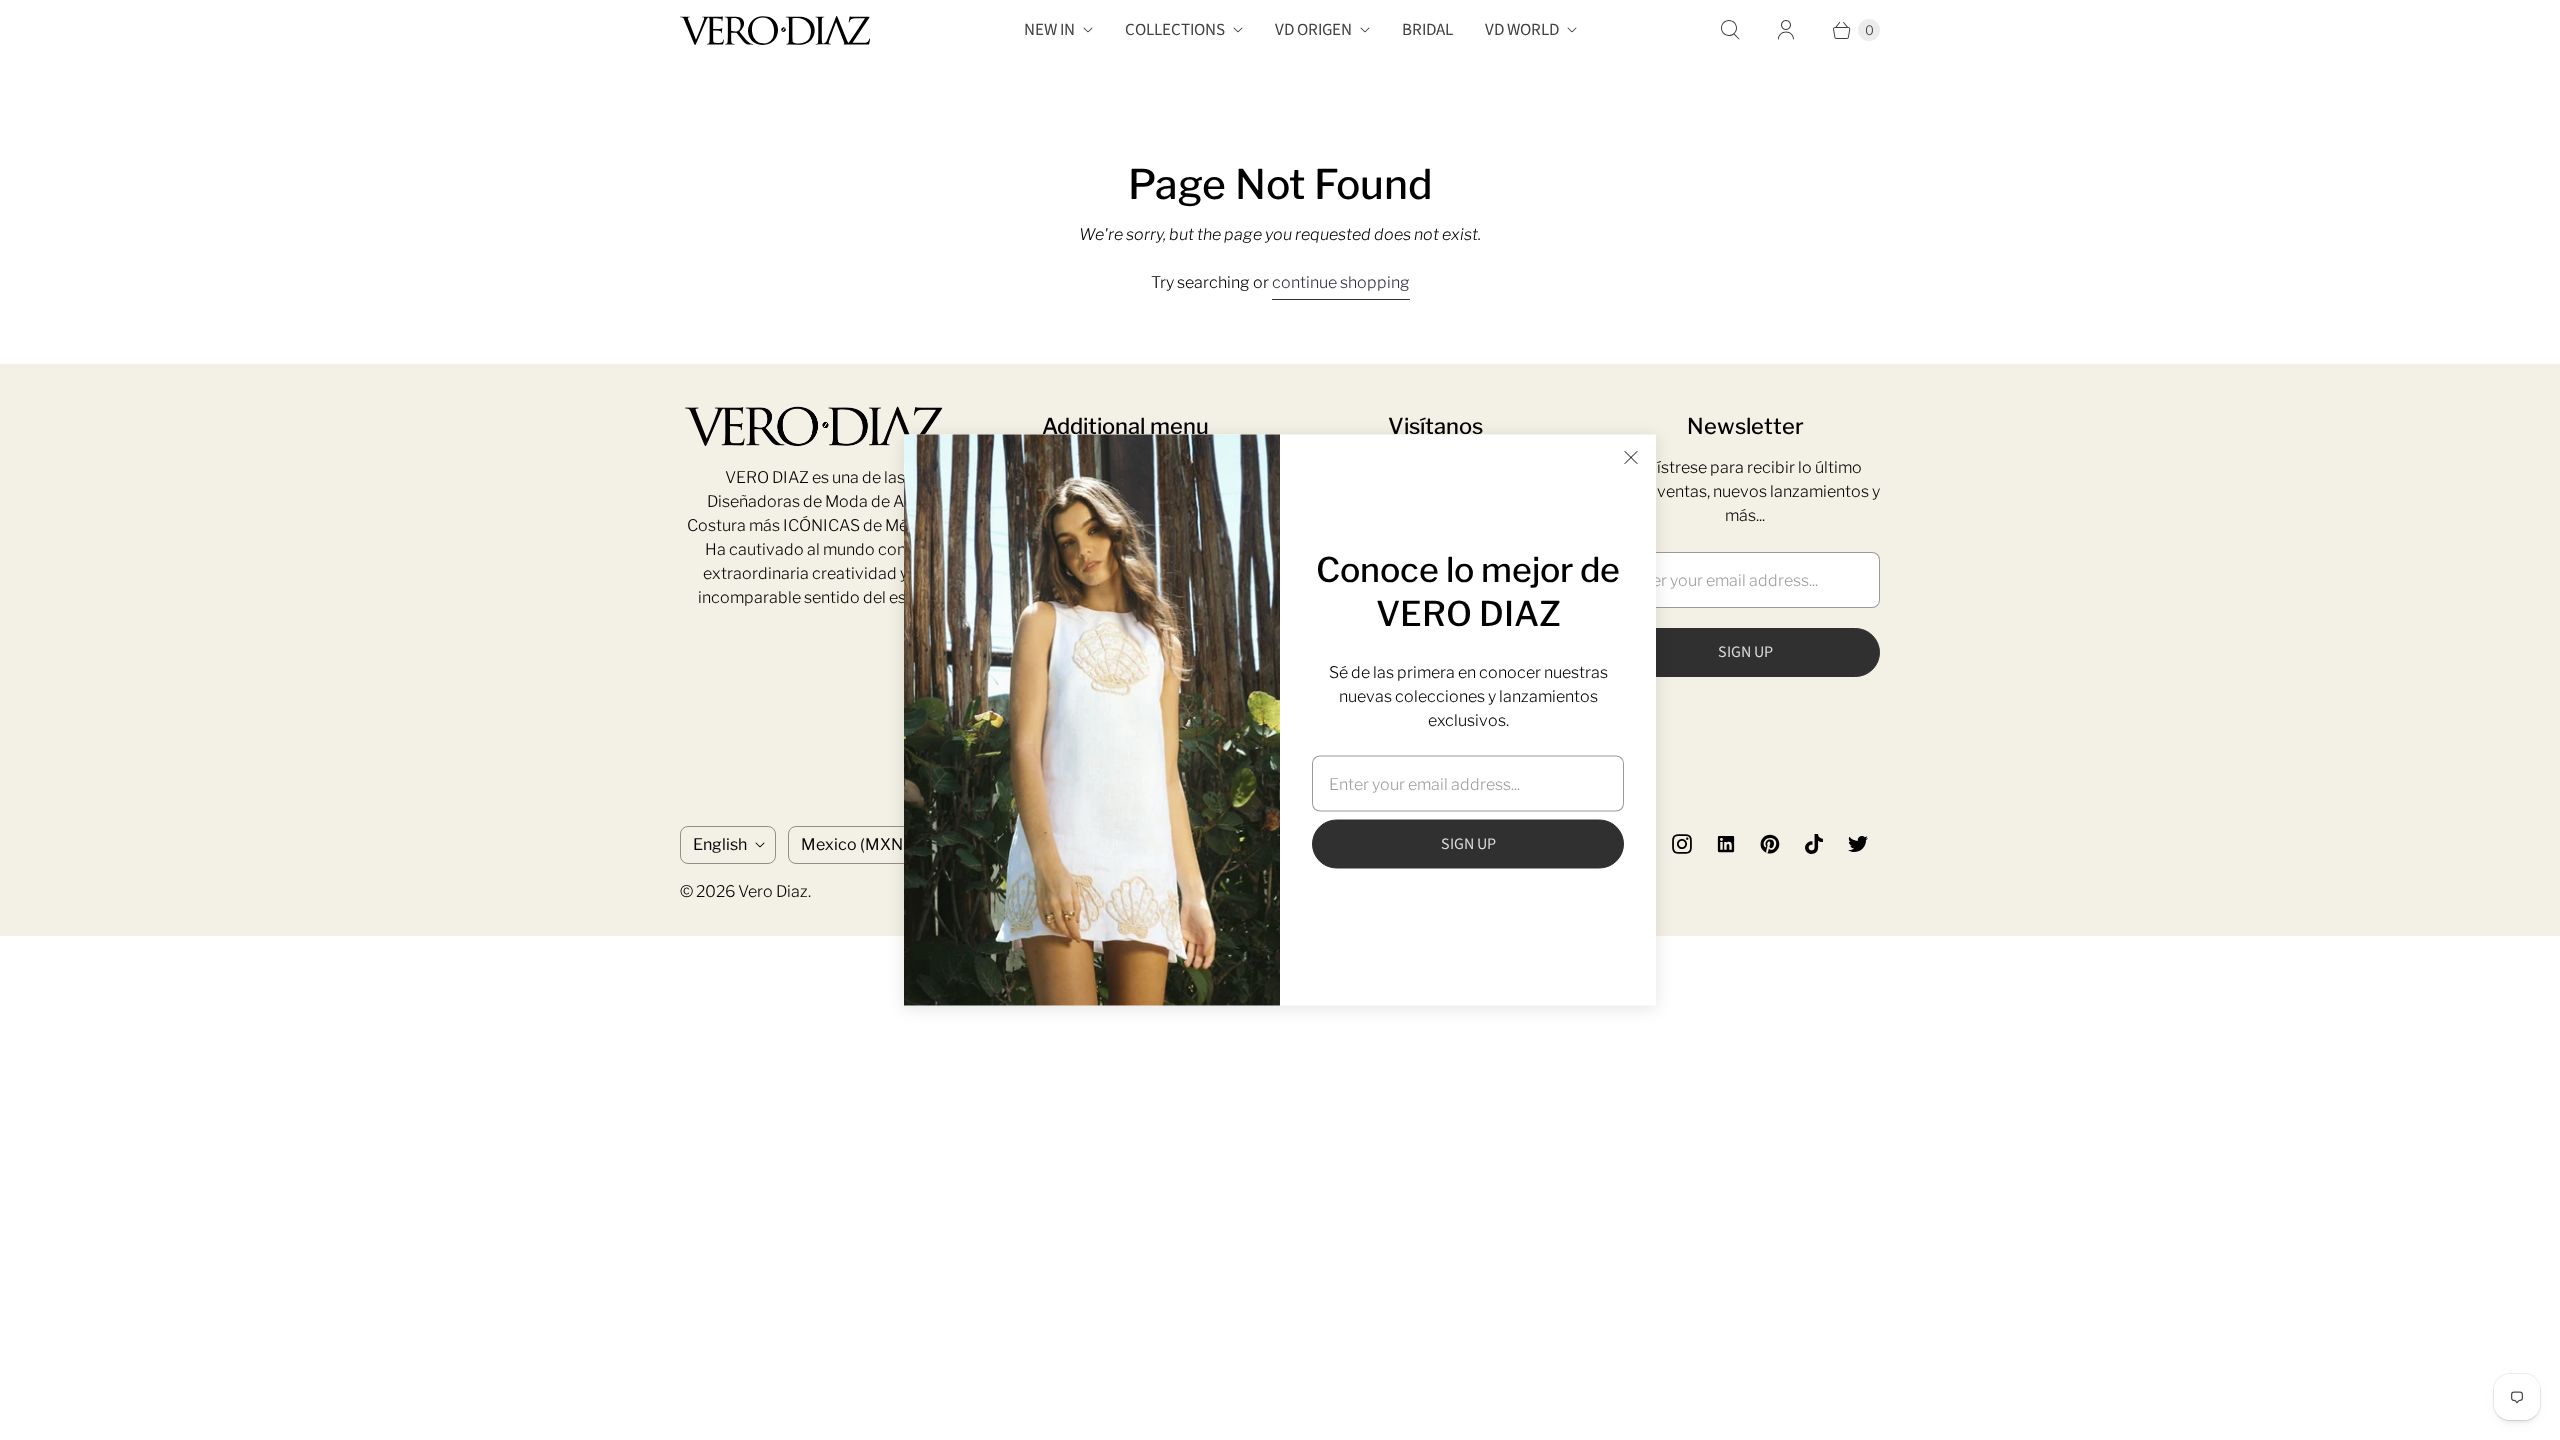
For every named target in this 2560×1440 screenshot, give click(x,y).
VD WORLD (1522, 30)
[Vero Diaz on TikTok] (1814, 844)
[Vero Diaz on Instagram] (1682, 844)
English (720, 844)
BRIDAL (1427, 30)
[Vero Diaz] (775, 30)
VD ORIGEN (1313, 30)
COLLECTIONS (1175, 30)
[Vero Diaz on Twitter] (1858, 844)
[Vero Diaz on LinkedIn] (1726, 844)
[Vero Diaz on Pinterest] (1770, 844)
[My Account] (1786, 30)
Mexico (861, 844)
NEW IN (1049, 30)
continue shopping (1341, 282)
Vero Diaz (773, 891)
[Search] (1730, 30)
